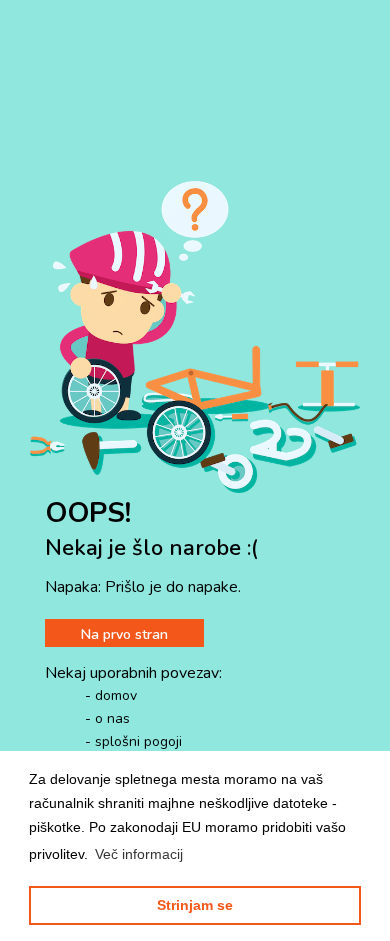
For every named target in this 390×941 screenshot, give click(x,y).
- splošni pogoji (133, 741)
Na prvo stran (124, 634)
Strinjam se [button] (195, 905)
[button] (139, 854)
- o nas (107, 718)
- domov (111, 695)
